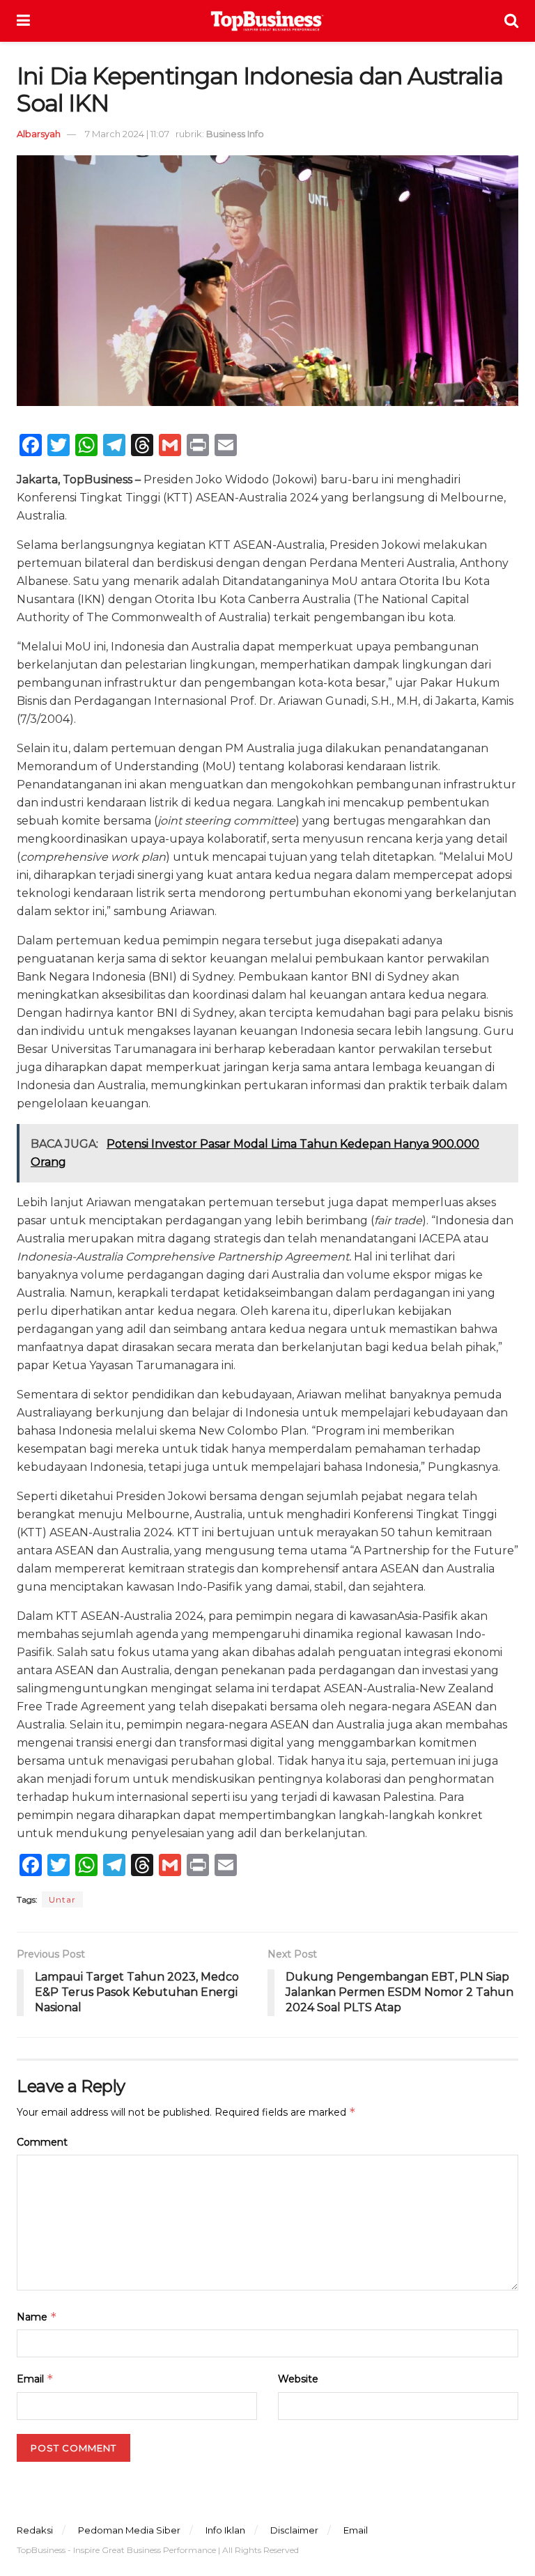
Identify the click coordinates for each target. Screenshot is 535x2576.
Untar (62, 1899)
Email (35, 2379)
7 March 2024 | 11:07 (127, 134)
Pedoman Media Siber (129, 2530)
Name (37, 2317)
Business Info (235, 134)
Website (298, 2379)
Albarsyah (39, 134)
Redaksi (35, 2530)
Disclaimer (294, 2530)
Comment (42, 2142)
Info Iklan (225, 2530)
